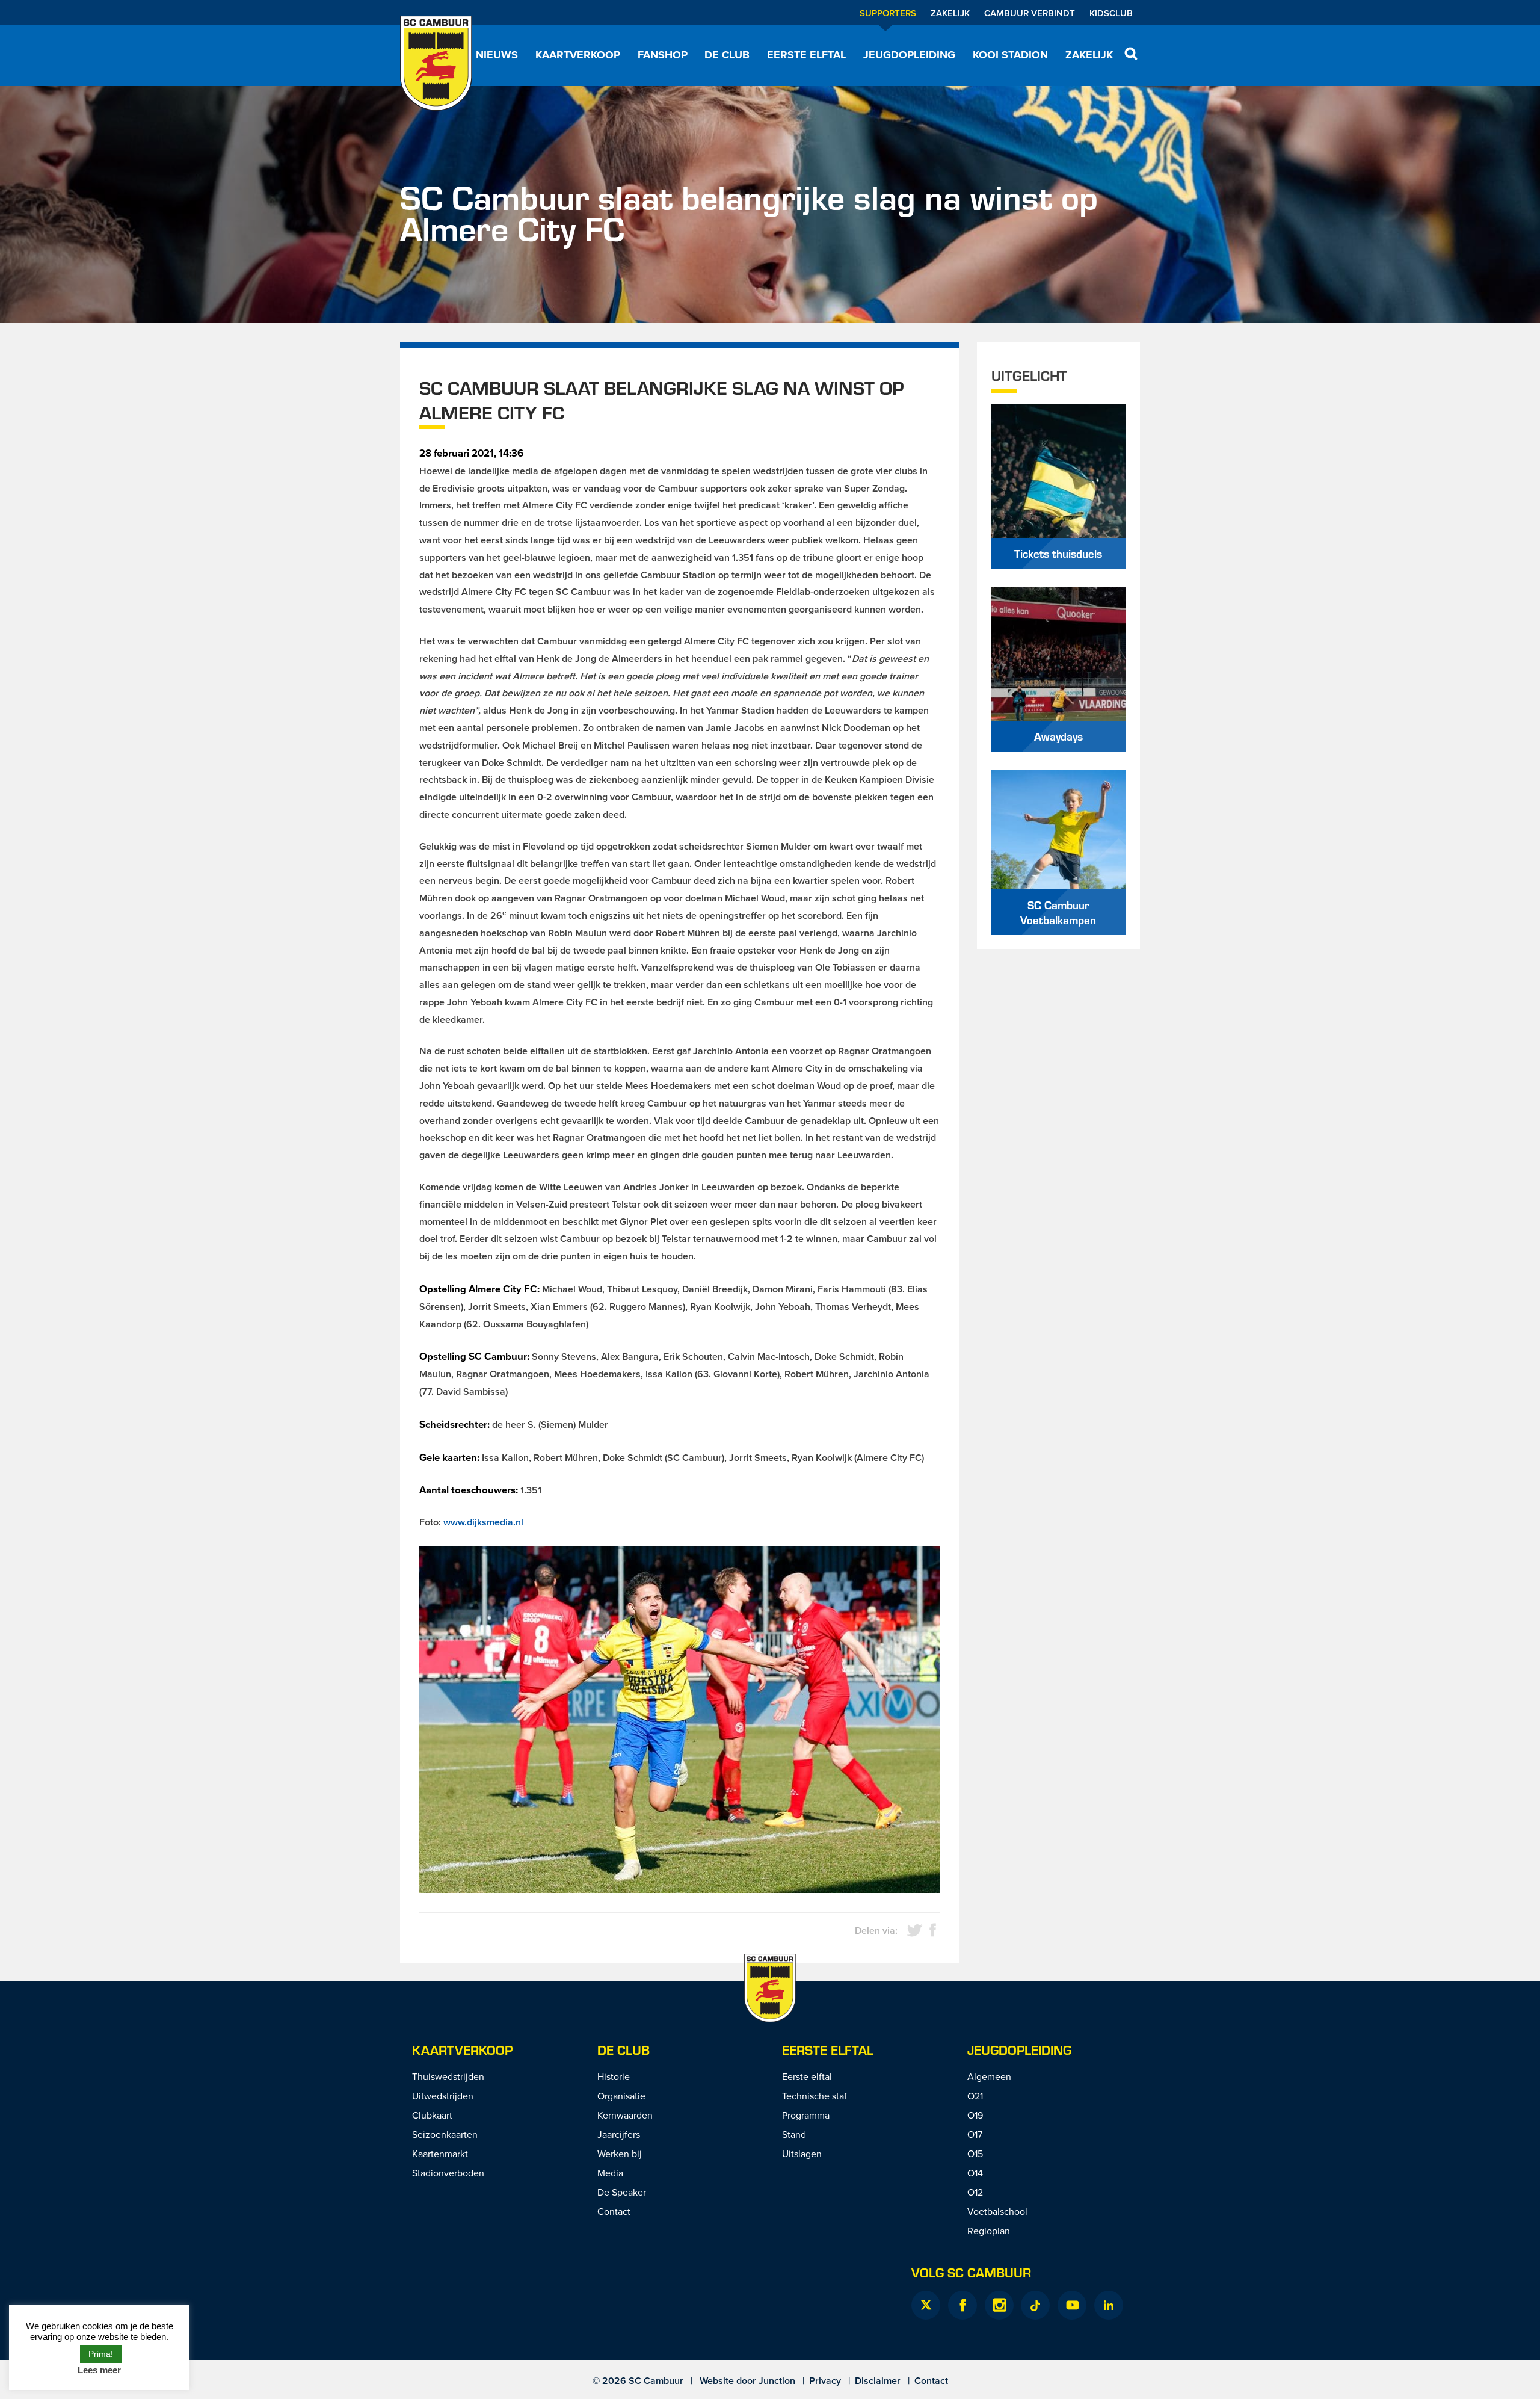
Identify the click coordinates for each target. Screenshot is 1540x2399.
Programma (806, 2115)
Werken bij (620, 2154)
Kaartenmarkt (440, 2154)
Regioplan (989, 2231)
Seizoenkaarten (445, 2134)
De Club (727, 55)
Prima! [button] (101, 2354)
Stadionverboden (448, 2173)
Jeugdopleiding (909, 55)
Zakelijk (950, 13)
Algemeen (989, 2076)
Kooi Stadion (1010, 55)
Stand (794, 2134)
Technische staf (815, 2096)
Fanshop (663, 55)
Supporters (888, 13)
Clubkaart (432, 2115)
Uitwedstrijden (443, 2096)
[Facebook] (962, 2305)
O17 (975, 2134)
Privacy (825, 2381)
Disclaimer (878, 2381)
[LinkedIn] (1109, 2305)
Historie (614, 2076)
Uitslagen (802, 2154)
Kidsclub (1111, 13)
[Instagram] (999, 2305)
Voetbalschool (997, 2211)
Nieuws (497, 55)
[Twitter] (926, 2305)
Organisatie (621, 2096)
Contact (614, 2211)
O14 (975, 2173)
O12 (975, 2192)
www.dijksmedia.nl (483, 1522)
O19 (975, 2115)
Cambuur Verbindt (1030, 13)
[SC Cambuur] (436, 63)
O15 (975, 2154)
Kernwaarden (625, 2115)
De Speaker (622, 2192)
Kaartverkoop (578, 55)
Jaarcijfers (619, 2134)
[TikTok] (1035, 2305)
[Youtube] (1072, 2305)
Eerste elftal (806, 55)
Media (610, 2173)
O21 (975, 2096)
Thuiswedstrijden (448, 2076)
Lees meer (99, 2370)
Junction (777, 2381)
